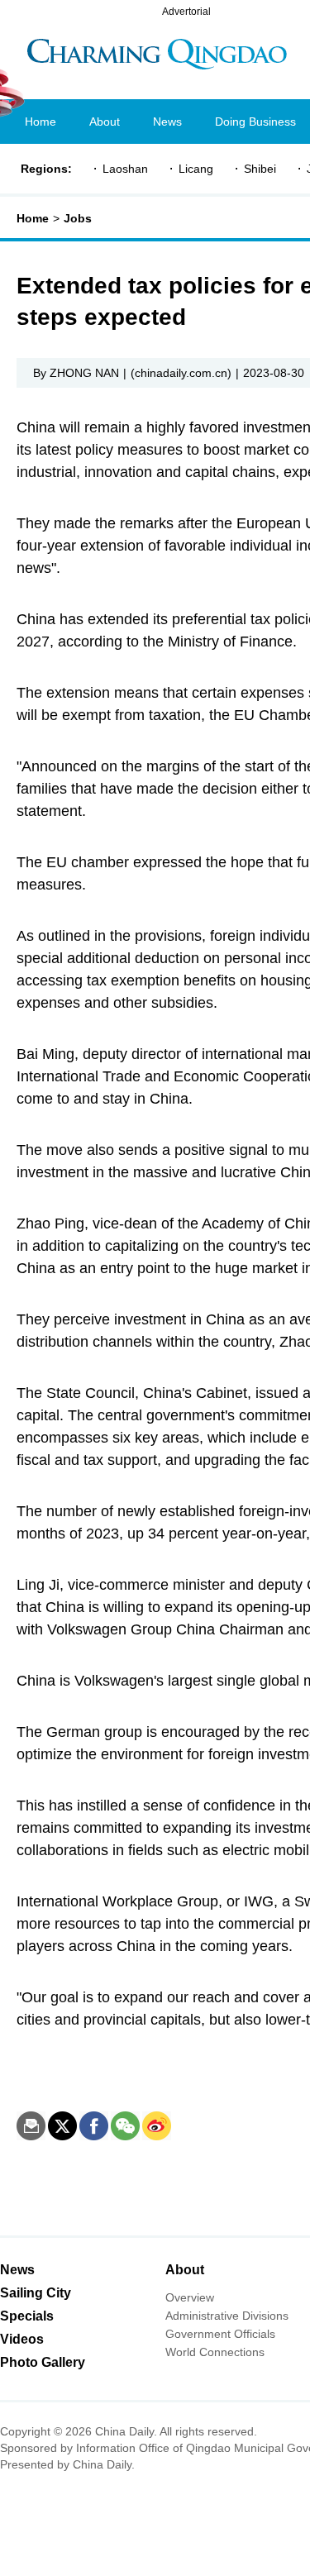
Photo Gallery (43, 2362)
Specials (27, 2316)
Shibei (260, 169)
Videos (22, 2339)
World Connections (215, 2352)
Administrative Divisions (227, 2316)
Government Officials (220, 2334)
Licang (196, 169)
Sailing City (36, 2293)
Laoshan (125, 169)
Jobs (78, 218)
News (17, 2270)
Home (33, 218)
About (185, 2270)
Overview (190, 2297)
